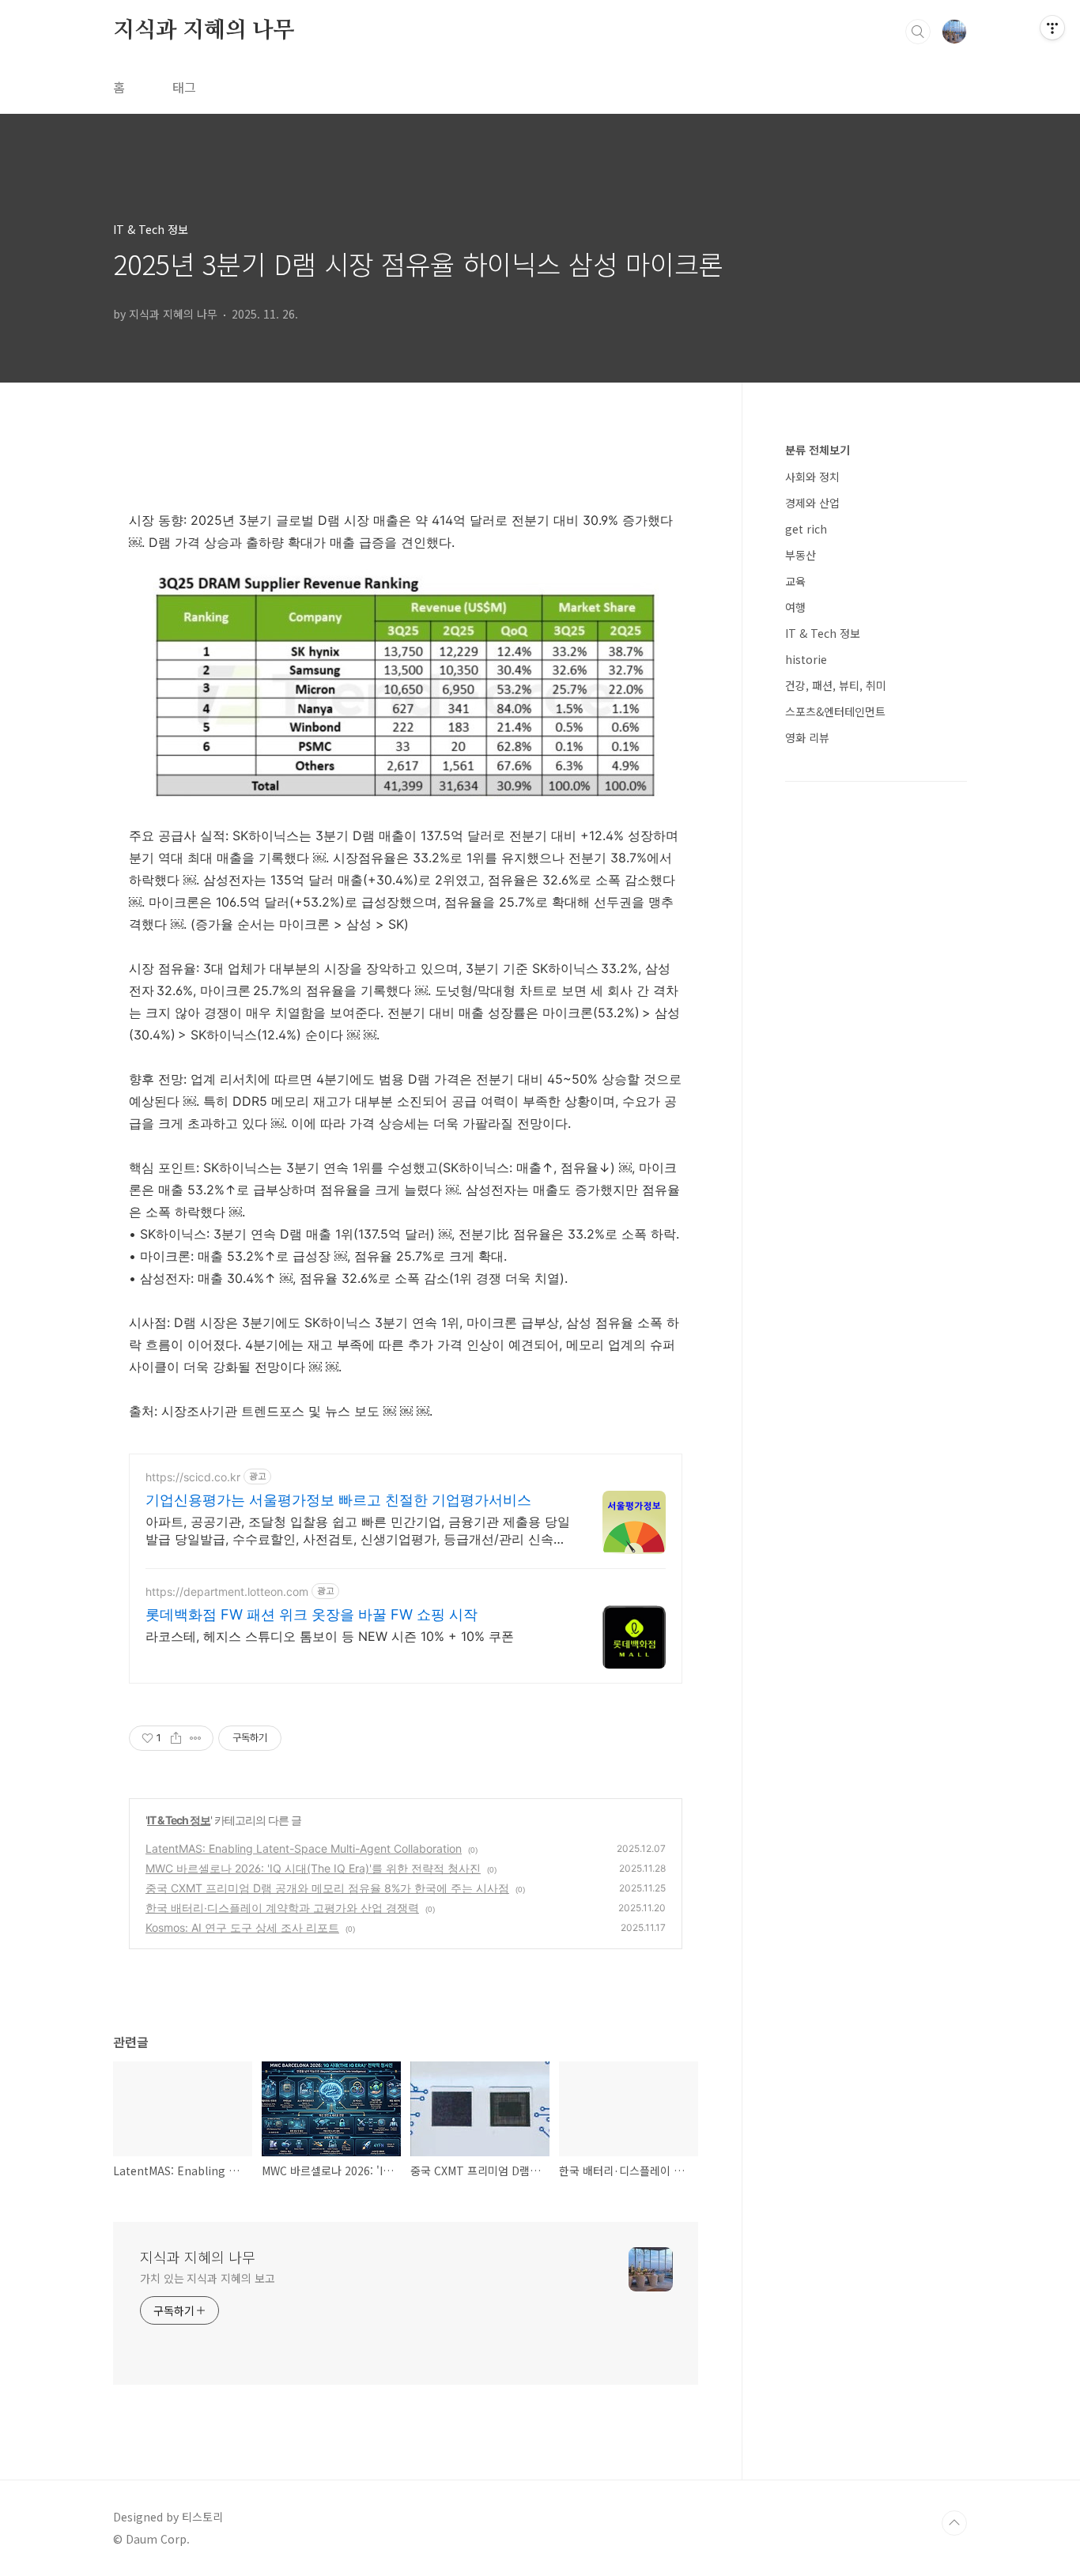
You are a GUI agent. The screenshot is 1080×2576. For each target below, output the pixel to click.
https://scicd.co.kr (193, 1477)
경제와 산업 (812, 503)
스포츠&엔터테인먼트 (835, 711)
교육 (795, 581)
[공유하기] (176, 1738)
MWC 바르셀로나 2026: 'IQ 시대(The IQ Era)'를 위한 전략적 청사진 (313, 1868)
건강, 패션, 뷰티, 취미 (836, 685)
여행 (795, 607)
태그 (184, 87)
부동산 (801, 555)
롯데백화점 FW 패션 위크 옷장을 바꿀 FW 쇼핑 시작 (312, 1614)
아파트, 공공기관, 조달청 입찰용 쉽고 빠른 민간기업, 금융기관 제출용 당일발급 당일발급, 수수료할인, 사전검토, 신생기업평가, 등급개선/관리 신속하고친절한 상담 (358, 1531)
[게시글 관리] (196, 1738)
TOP (954, 2523)
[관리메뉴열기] (1052, 28)
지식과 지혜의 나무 (204, 31)
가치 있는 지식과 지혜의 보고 (207, 2278)
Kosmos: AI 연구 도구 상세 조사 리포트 (242, 1927)
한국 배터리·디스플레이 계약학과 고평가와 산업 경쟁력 (282, 1908)
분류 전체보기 (818, 450)
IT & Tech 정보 (179, 1820)
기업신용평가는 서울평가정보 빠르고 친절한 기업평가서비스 (338, 1500)
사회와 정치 (812, 477)
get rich (806, 529)
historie (806, 659)
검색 (918, 32)
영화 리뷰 (807, 737)
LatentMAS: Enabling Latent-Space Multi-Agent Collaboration (304, 1848)
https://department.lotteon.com (227, 1592)
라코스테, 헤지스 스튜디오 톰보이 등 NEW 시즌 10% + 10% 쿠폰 (330, 1636)
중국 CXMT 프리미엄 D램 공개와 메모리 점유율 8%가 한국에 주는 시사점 (327, 1888)
